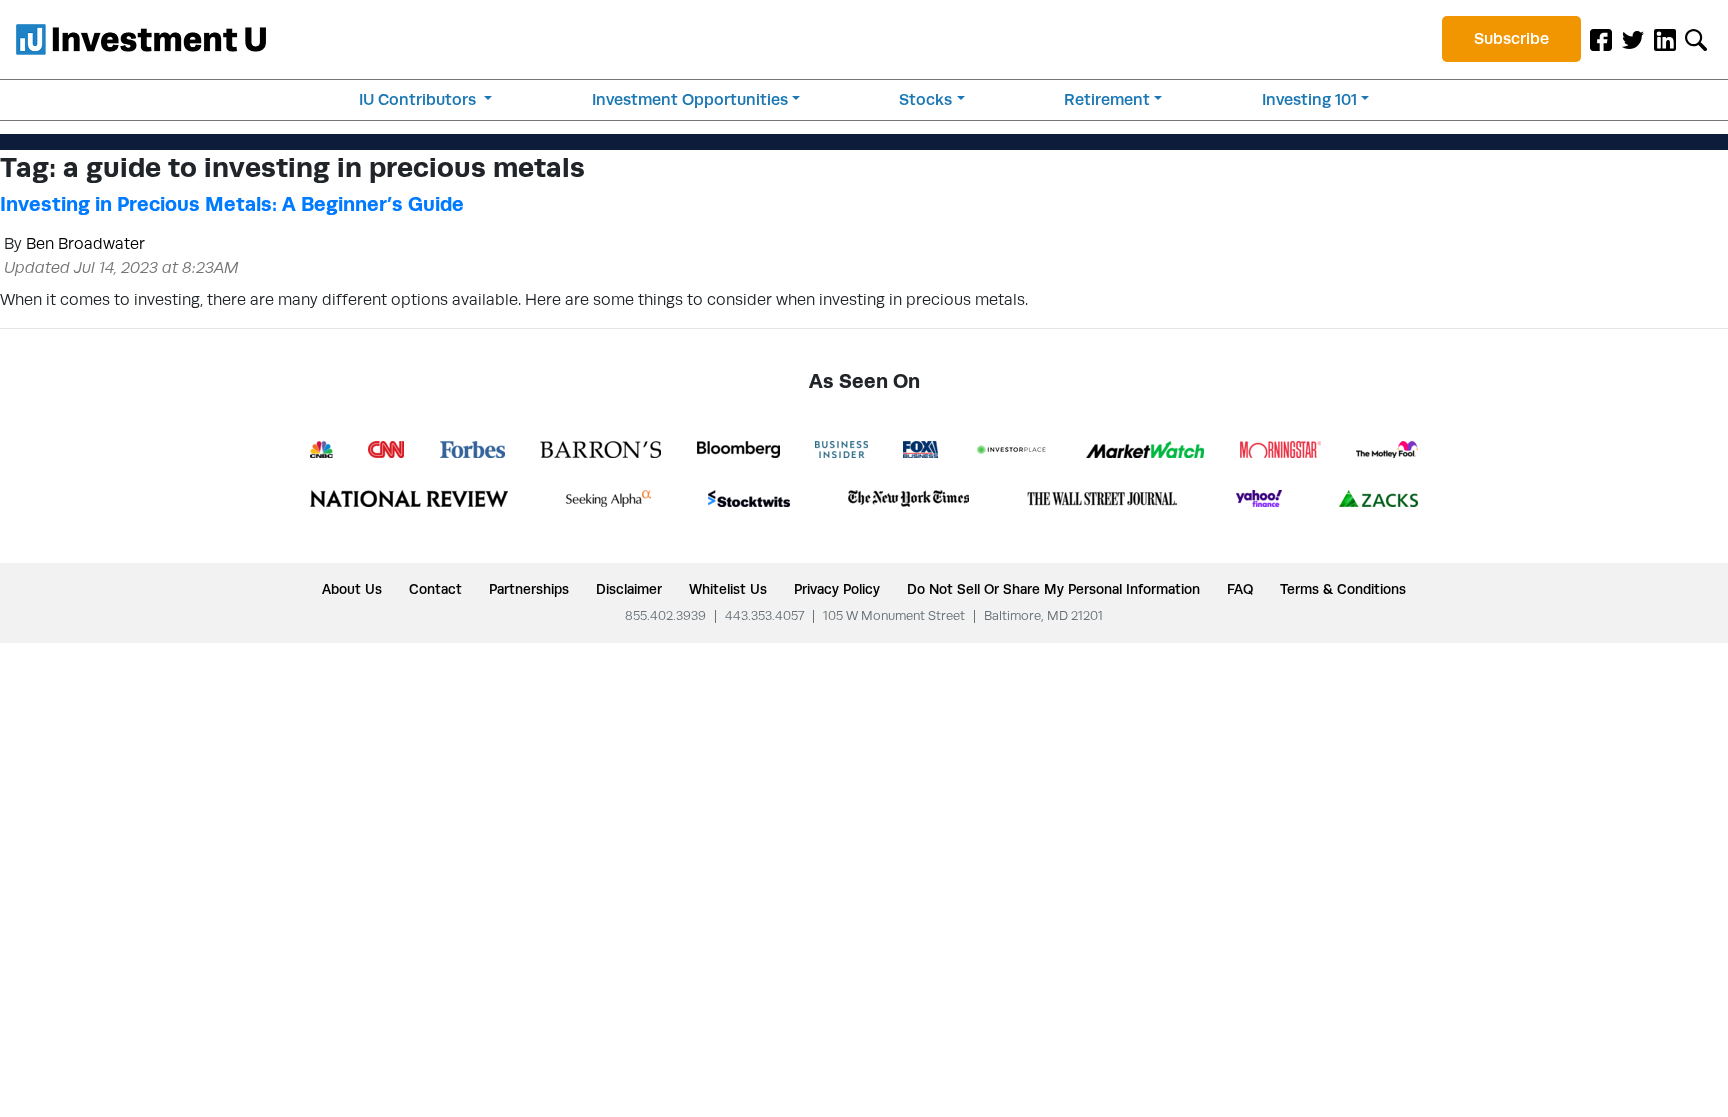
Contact (435, 589)
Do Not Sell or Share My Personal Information (1053, 589)
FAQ (1240, 589)
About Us (352, 589)
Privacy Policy (837, 589)
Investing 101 (1309, 99)
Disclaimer (629, 589)
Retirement (1107, 99)
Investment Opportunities (690, 99)
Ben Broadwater (85, 243)
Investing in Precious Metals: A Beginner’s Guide (232, 204)
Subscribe (1511, 38)
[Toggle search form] (1696, 39)
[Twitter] (1633, 39)
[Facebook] (1601, 39)
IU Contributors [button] (419, 99)
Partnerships (529, 589)
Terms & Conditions (1343, 589)
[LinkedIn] (1665, 39)
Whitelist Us (728, 589)
